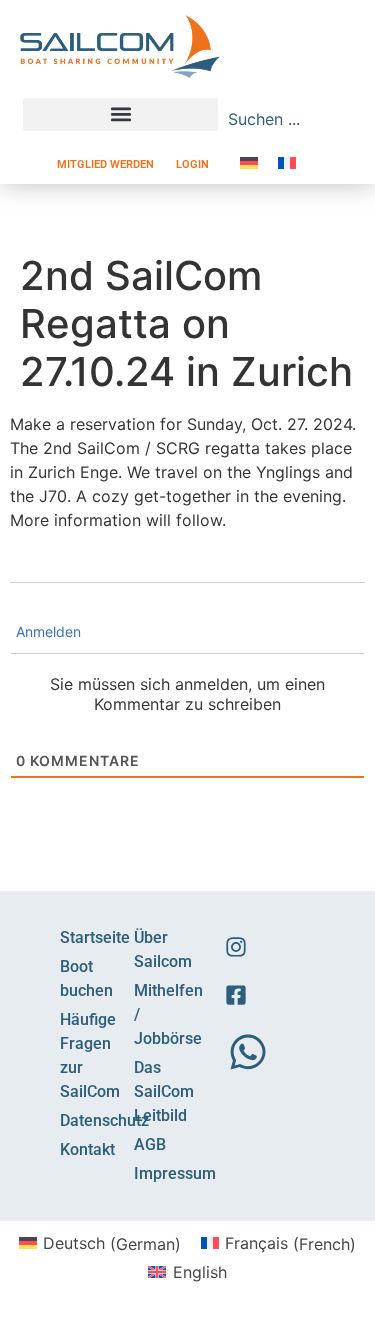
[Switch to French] (287, 162)
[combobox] (276, 119)
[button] (120, 114)
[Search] (342, 119)
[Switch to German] (249, 162)
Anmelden (46, 631)
